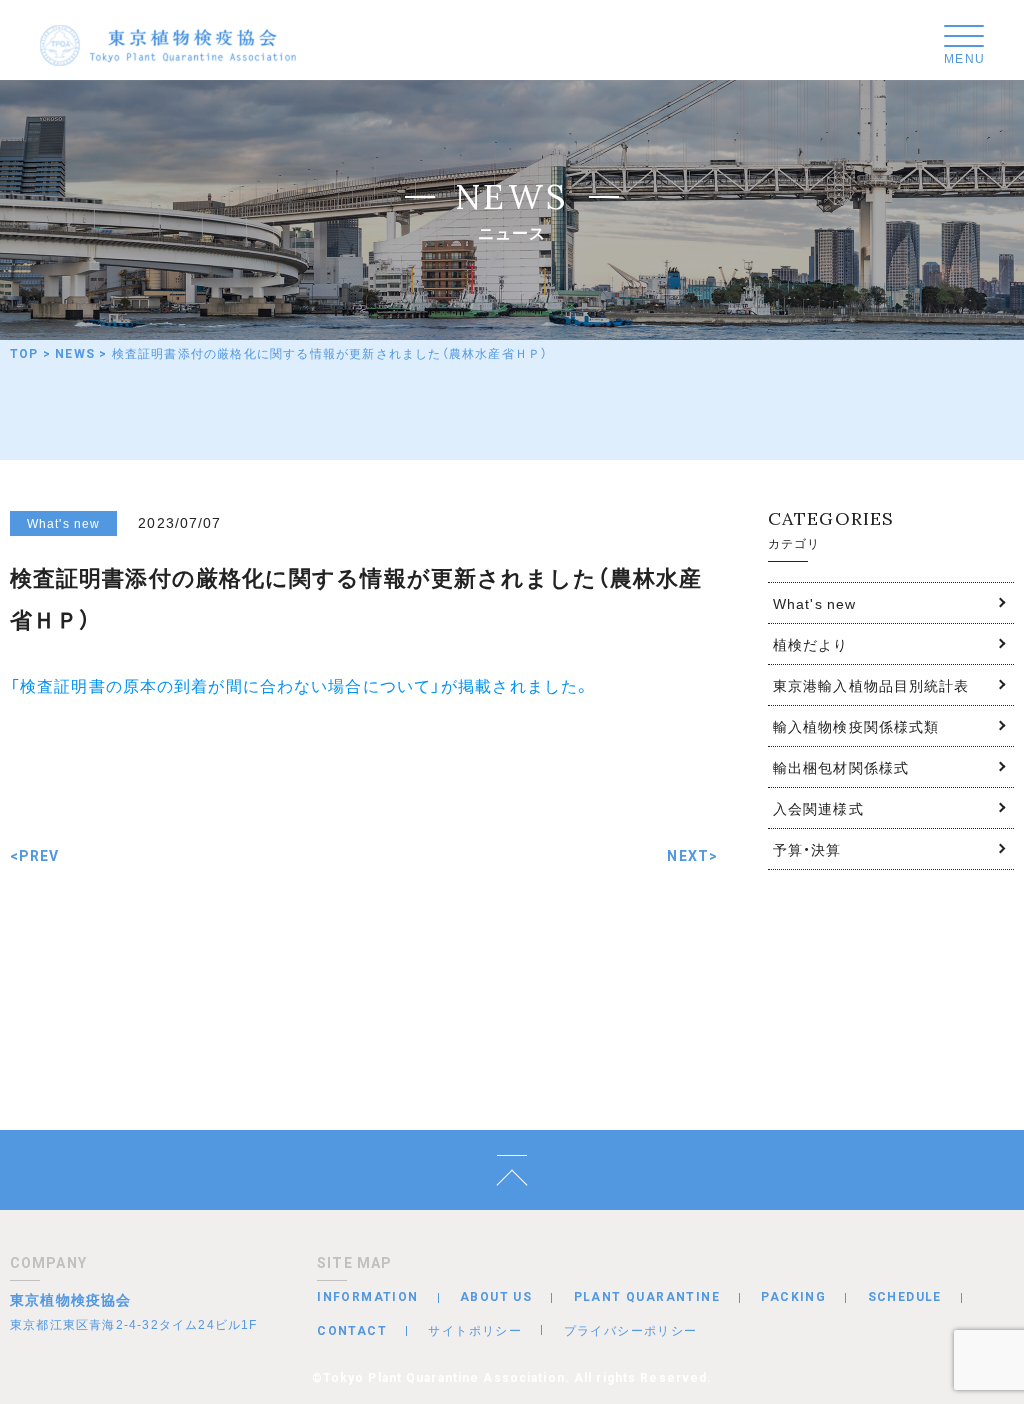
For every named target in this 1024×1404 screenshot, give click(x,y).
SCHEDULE (905, 1297)
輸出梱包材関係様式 (841, 767)
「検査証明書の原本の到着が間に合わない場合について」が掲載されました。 (300, 685)
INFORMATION (367, 1297)
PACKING (793, 1297)
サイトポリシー (475, 1330)
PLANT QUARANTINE (647, 1297)
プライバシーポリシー (631, 1330)
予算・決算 (807, 849)
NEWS (75, 354)
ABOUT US (496, 1297)
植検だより (811, 644)
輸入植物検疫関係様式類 (856, 726)
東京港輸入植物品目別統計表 (871, 685)
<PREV (35, 856)
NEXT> (692, 856)
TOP (24, 354)
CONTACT (352, 1331)
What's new (814, 603)
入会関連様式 (818, 808)
